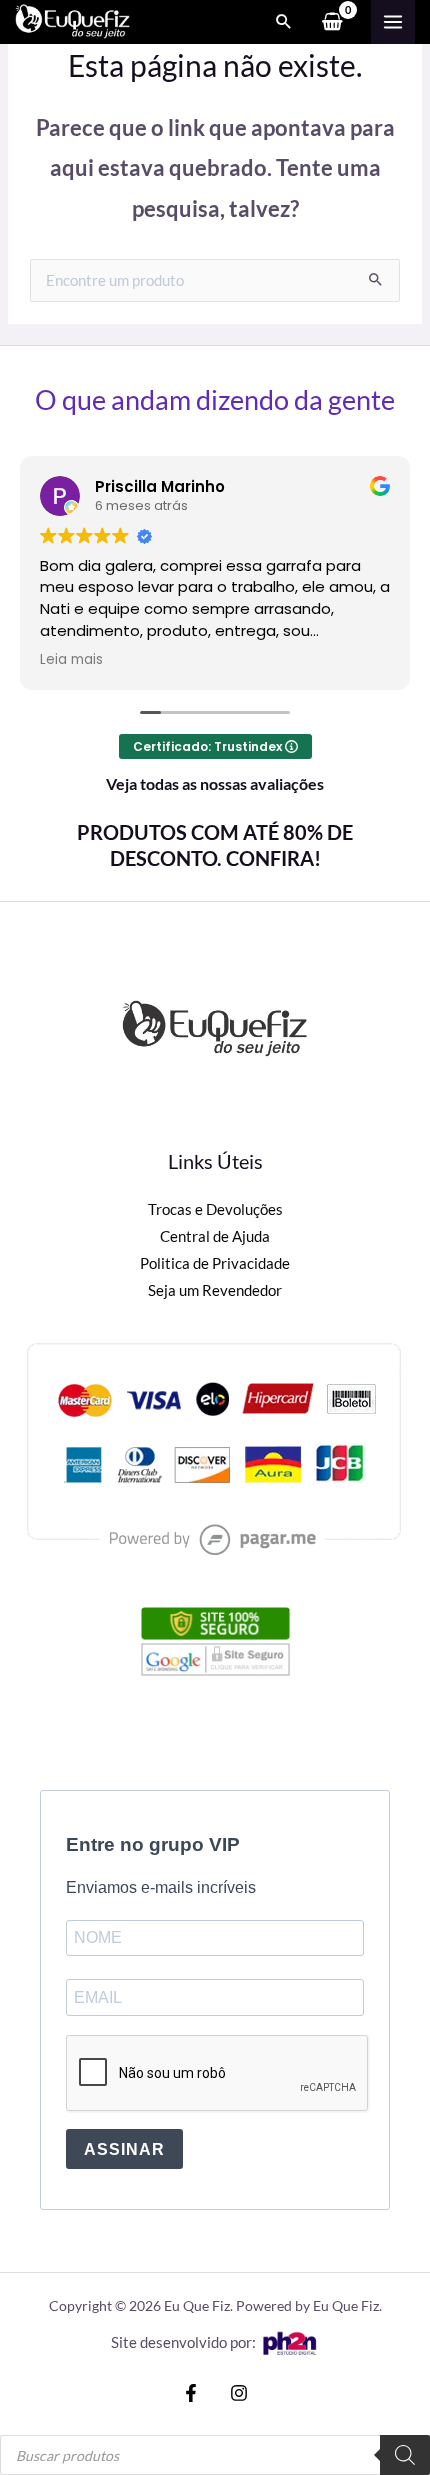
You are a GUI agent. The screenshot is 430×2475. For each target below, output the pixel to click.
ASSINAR (124, 2149)
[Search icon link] (284, 22)
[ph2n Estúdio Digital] (289, 2342)
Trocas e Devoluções (215, 1209)
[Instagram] (239, 2393)
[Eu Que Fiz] (72, 21)
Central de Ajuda (215, 1236)
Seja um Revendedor (215, 1290)
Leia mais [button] (71, 660)
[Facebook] (191, 2393)
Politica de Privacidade (215, 1263)
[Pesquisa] (405, 2455)
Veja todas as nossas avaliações (215, 783)
